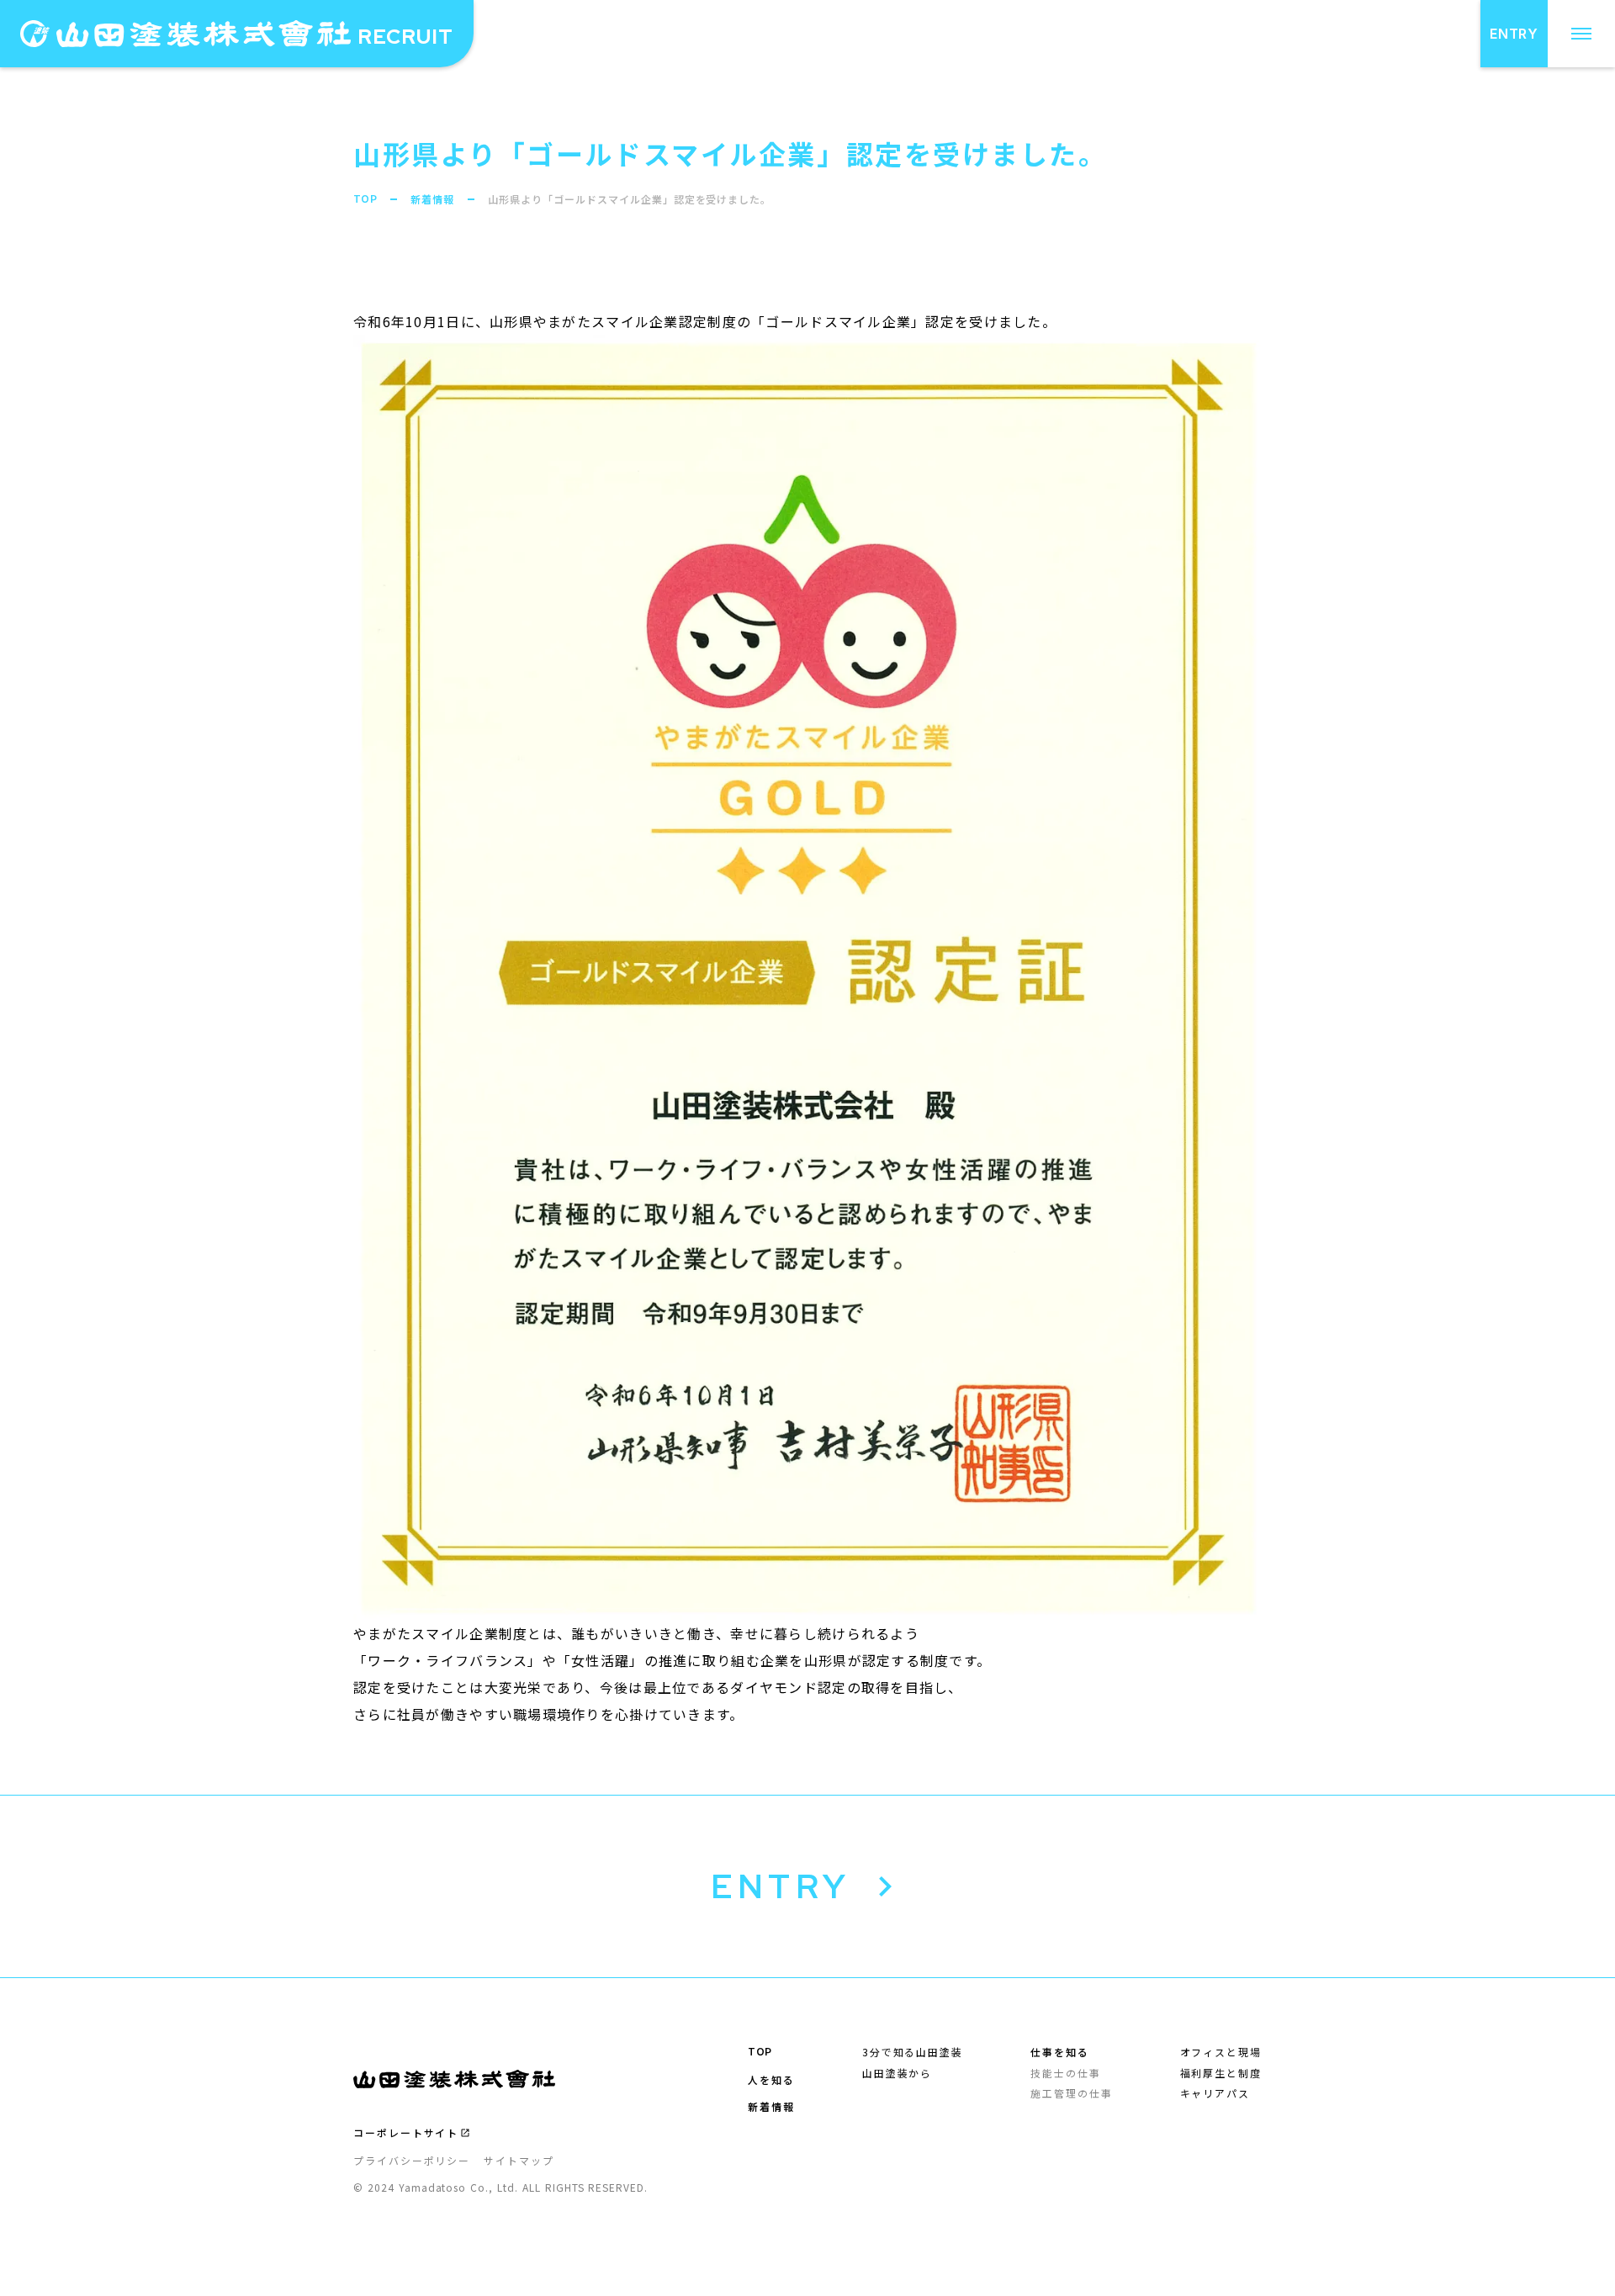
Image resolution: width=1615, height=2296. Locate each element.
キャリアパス (1215, 2093)
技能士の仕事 (1066, 2073)
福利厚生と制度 (1221, 2073)
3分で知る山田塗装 (913, 2052)
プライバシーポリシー (412, 2161)
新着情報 (432, 199)
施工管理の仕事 (1071, 2093)
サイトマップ (519, 2161)
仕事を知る (1060, 2052)
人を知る (771, 2080)
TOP (365, 199)
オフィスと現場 (1221, 2052)
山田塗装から (898, 2073)
